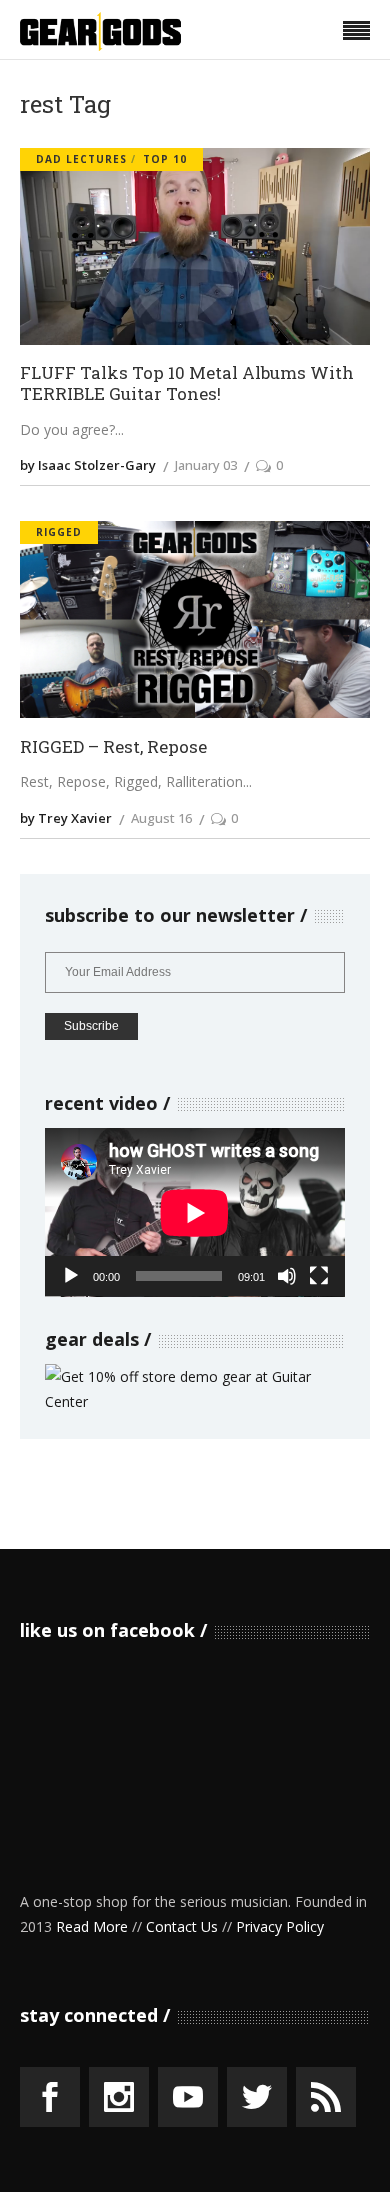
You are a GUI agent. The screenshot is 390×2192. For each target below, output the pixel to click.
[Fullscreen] (319, 1276)
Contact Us (182, 1926)
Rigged (59, 532)
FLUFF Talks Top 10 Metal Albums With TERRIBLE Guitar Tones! (187, 383)
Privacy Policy (280, 1926)
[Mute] (287, 1276)
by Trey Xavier (66, 818)
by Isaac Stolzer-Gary (88, 465)
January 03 (206, 465)
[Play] (71, 1276)
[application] (195, 1212)
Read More (92, 1926)
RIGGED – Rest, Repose (113, 747)
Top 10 (165, 159)
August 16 (161, 818)
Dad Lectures (81, 159)
